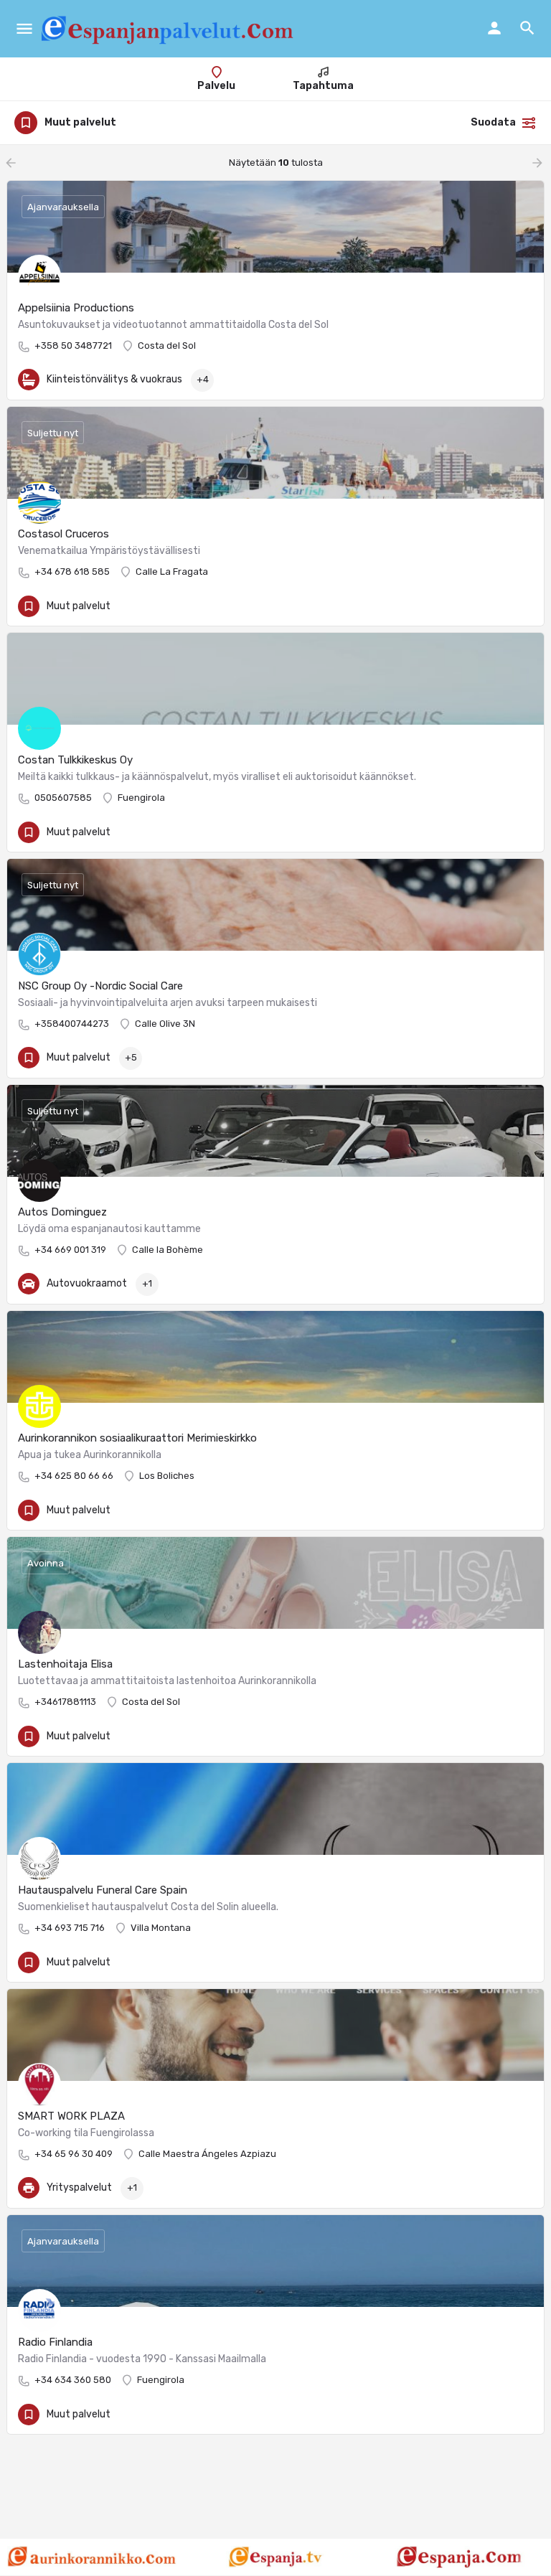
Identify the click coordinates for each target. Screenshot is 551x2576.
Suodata (493, 122)
